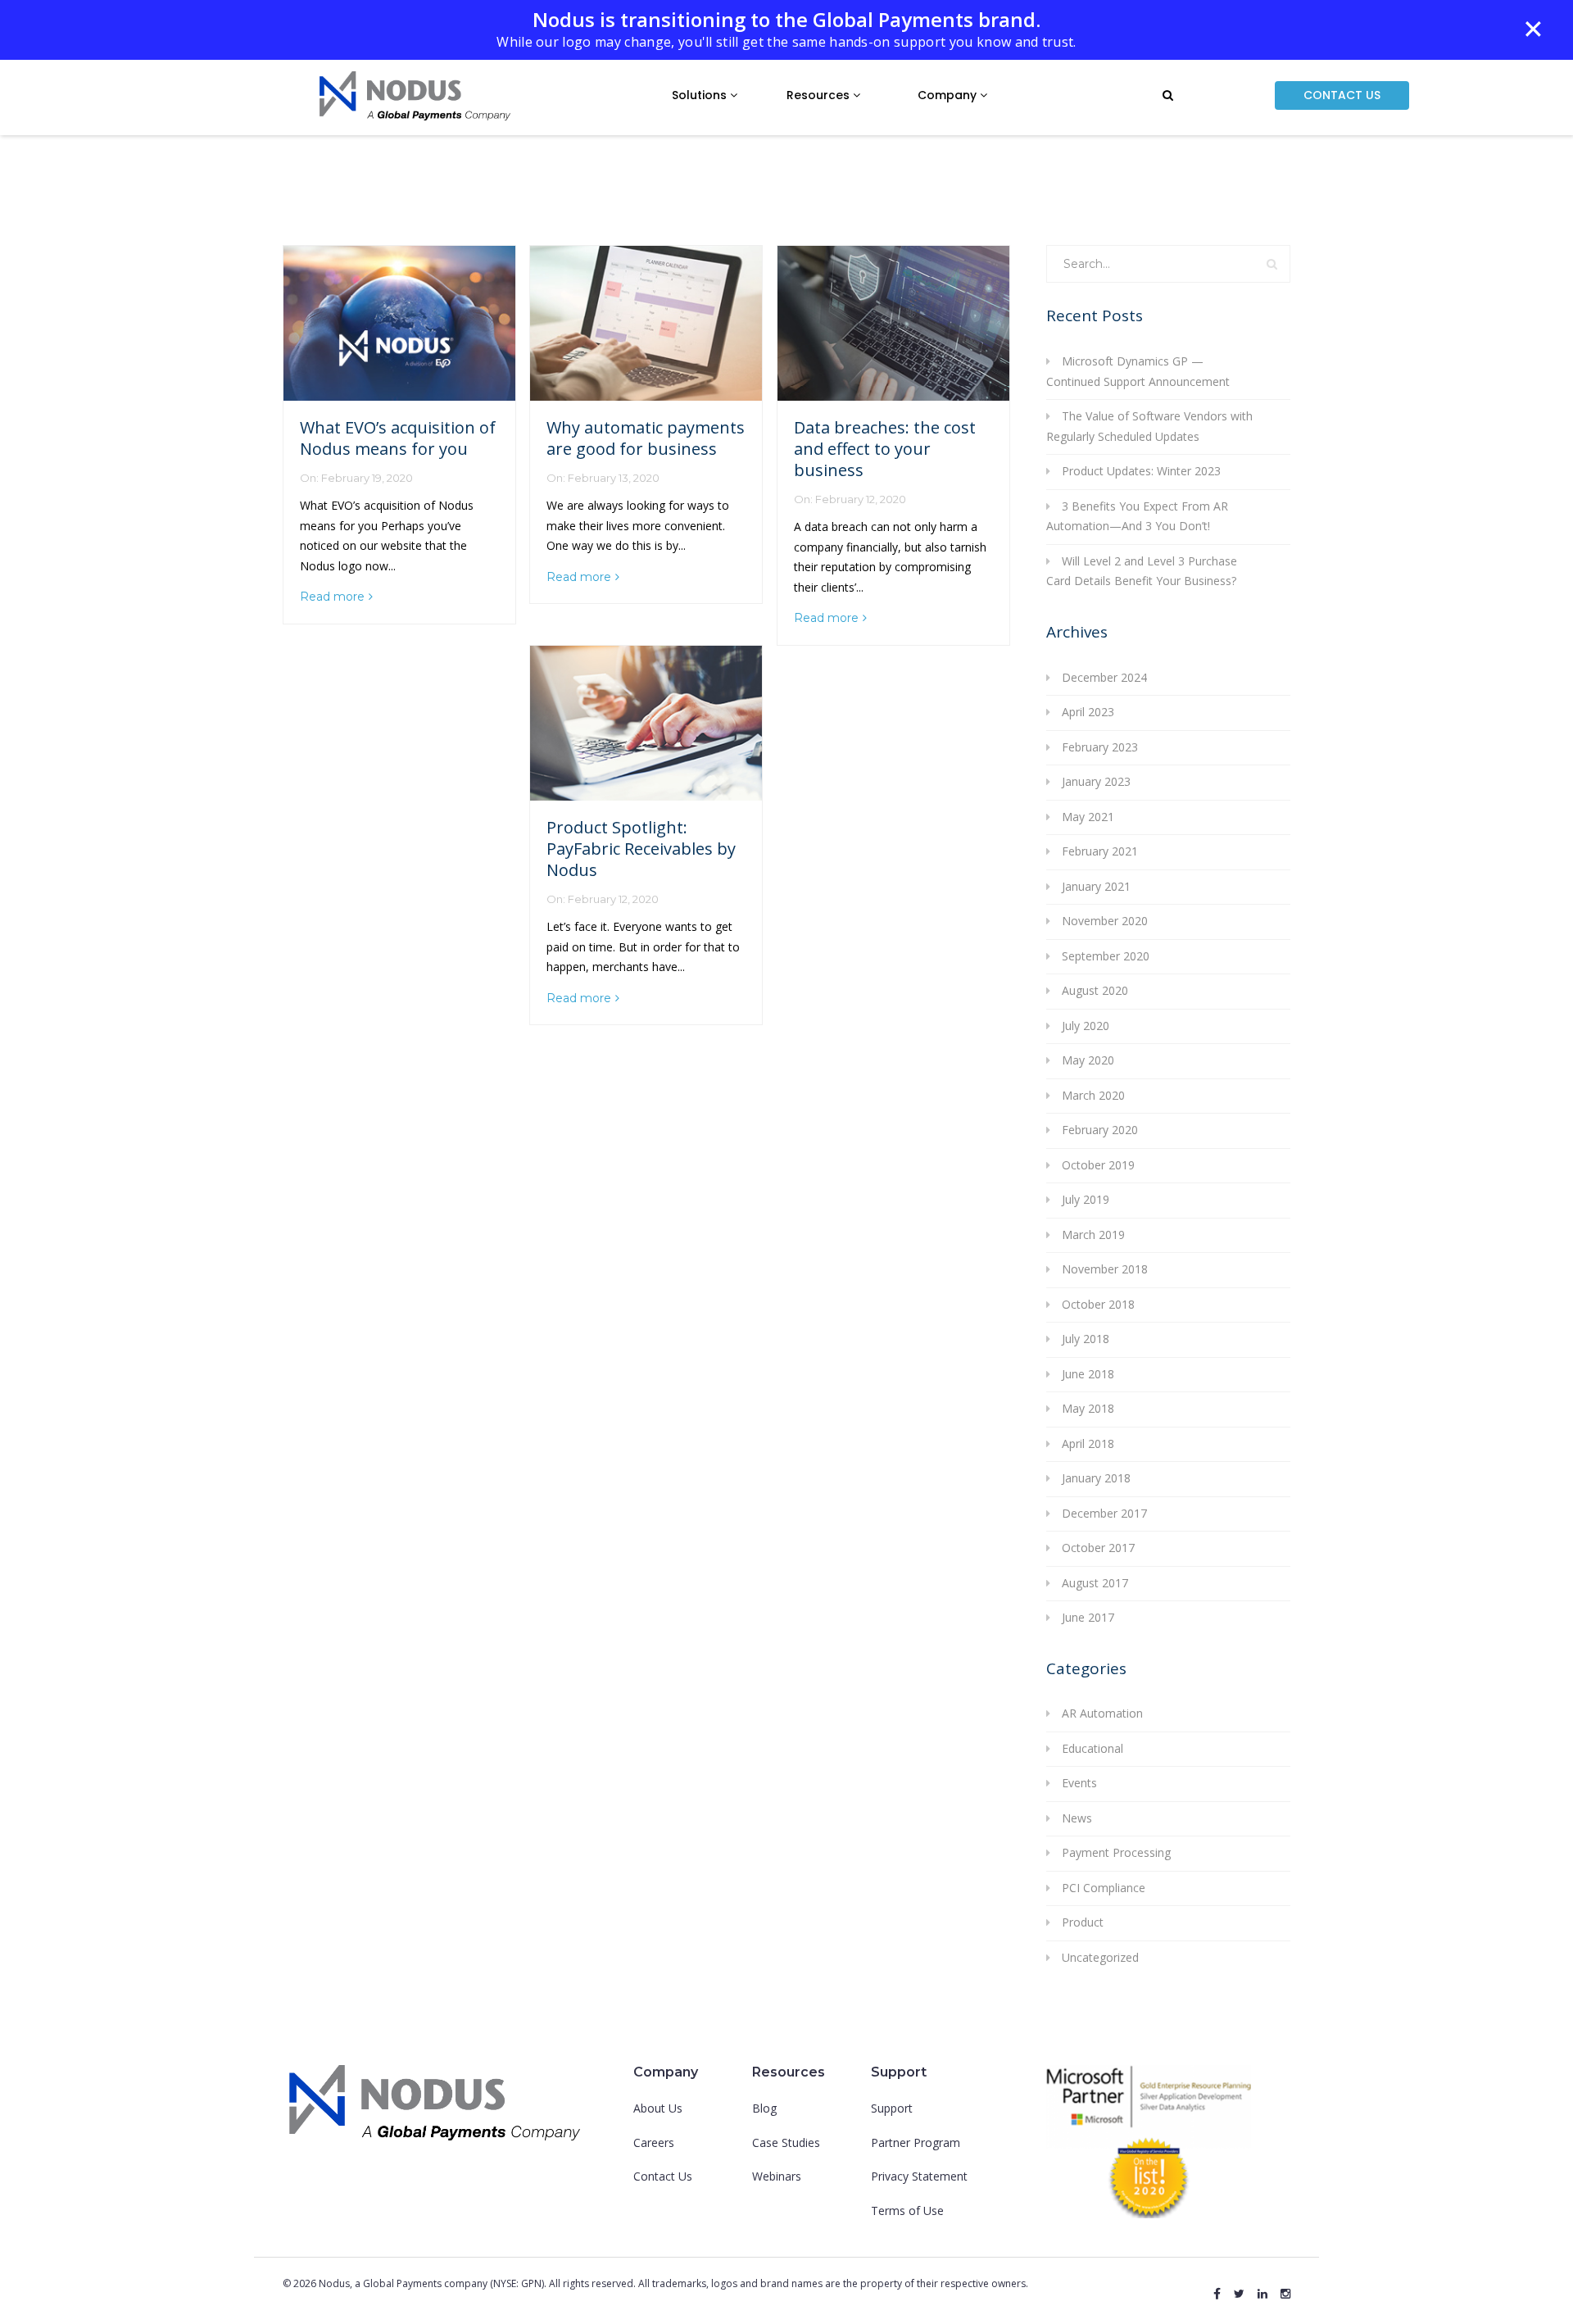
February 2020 (1100, 1130)
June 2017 (1088, 1617)
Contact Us (663, 2176)
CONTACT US (1342, 95)
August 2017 (1095, 1583)
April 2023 (1088, 712)
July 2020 (1086, 1026)
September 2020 (1106, 956)
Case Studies (786, 2142)
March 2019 (1093, 1235)
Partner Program (916, 2142)
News (1077, 1818)
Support (892, 2108)
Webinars (777, 2176)
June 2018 (1088, 1374)
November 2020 (1105, 921)
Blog (764, 2108)
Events (1079, 1783)
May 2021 (1088, 817)
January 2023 (1096, 781)
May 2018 (1088, 1408)
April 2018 (1088, 1443)
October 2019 (1098, 1165)
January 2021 (1096, 886)
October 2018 (1098, 1304)
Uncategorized (1100, 1957)
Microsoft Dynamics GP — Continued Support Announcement (1138, 371)
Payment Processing (1116, 1852)
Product (1083, 1922)
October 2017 (1098, 1548)
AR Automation (1102, 1713)
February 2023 (1100, 747)
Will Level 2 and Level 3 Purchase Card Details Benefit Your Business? (1142, 571)
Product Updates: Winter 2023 (1141, 471)
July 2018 (1086, 1339)
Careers (654, 2142)
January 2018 (1096, 1478)
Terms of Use (907, 2211)
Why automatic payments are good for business (646, 438)
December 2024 (1104, 677)
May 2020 (1088, 1060)
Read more (332, 597)
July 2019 (1086, 1199)
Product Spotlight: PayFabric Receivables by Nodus (641, 849)
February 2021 (1100, 851)
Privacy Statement (919, 2176)
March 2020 (1093, 1095)
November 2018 (1105, 1269)
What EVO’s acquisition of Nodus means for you (398, 438)
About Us (658, 2108)
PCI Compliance (1104, 1888)
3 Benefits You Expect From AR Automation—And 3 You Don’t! (1137, 516)
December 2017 (1104, 1513)
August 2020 (1095, 990)
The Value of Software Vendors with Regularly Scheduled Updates (1149, 426)
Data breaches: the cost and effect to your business (885, 449)
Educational (1092, 1748)
